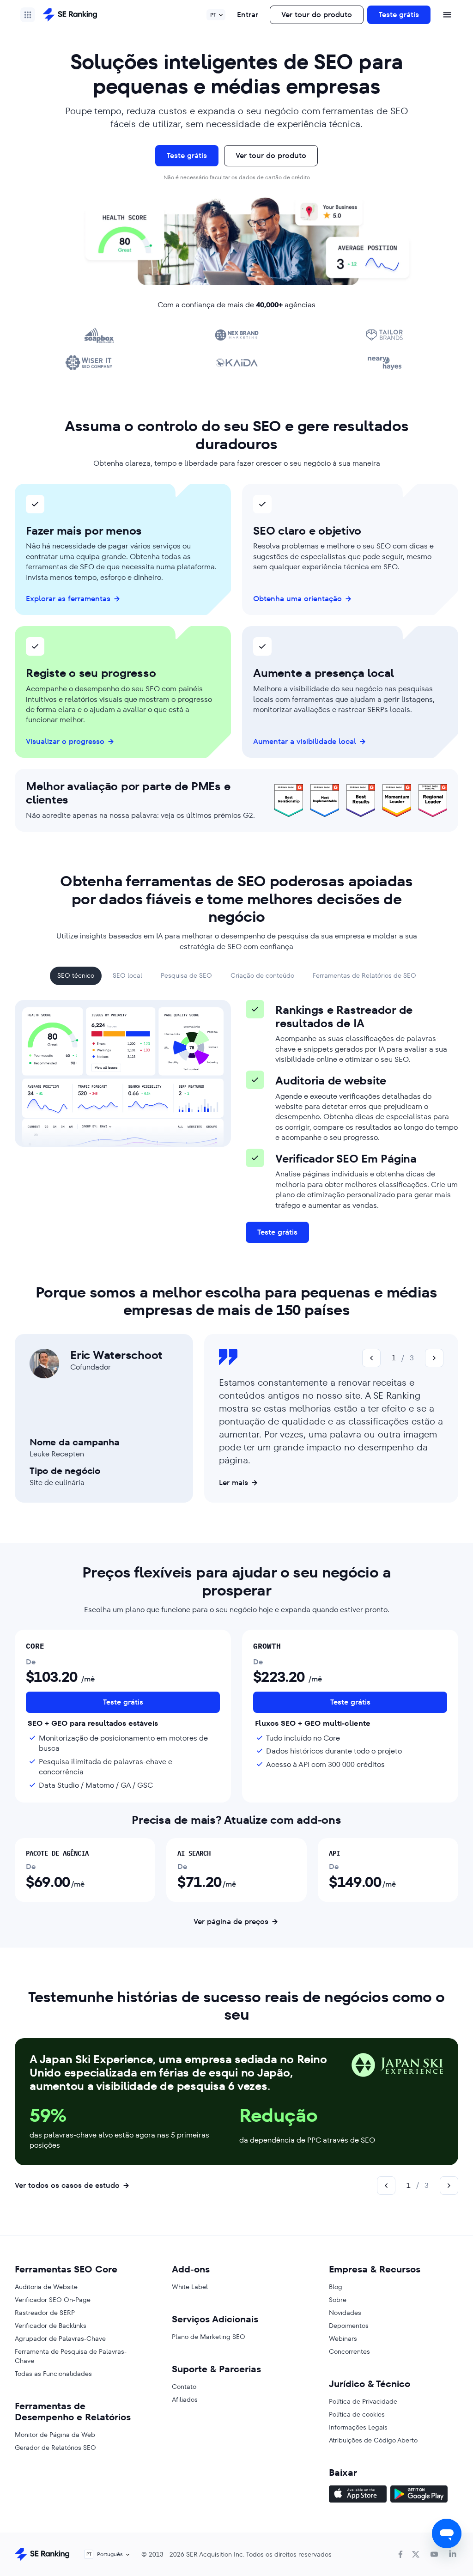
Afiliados (185, 2399)
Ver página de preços (231, 1922)
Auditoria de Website (46, 2287)
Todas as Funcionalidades (53, 2374)
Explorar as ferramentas (68, 599)
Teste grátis (399, 15)
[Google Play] (419, 2495)
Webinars (343, 2338)
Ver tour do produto (317, 15)
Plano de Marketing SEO (209, 2337)
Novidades (345, 2313)
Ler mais (233, 1483)
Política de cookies (357, 2414)
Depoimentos (349, 2326)
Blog (336, 2287)
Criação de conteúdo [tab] (262, 976)
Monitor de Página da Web (55, 2435)
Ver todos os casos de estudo (67, 2185)
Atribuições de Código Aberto (373, 2440)
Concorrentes (349, 2351)
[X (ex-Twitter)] (416, 2554)
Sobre (338, 2300)
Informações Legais (358, 2427)
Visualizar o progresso (65, 742)
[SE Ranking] (70, 15)
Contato (184, 2387)
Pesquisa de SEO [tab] (186, 976)
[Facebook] (400, 2554)
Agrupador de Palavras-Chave (60, 2338)
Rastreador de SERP (45, 2313)
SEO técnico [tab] (76, 976)
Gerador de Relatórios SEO (55, 2448)
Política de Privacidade (363, 2401)
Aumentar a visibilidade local (305, 742)
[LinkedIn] (453, 2554)
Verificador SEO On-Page (53, 2300)
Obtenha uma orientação (297, 599)
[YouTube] (434, 2554)
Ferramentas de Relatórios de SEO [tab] (364, 976)
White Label (190, 2287)
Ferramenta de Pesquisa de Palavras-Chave (71, 2356)
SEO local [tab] (127, 976)
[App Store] (358, 2495)
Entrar (248, 15)
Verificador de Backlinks (51, 2326)
